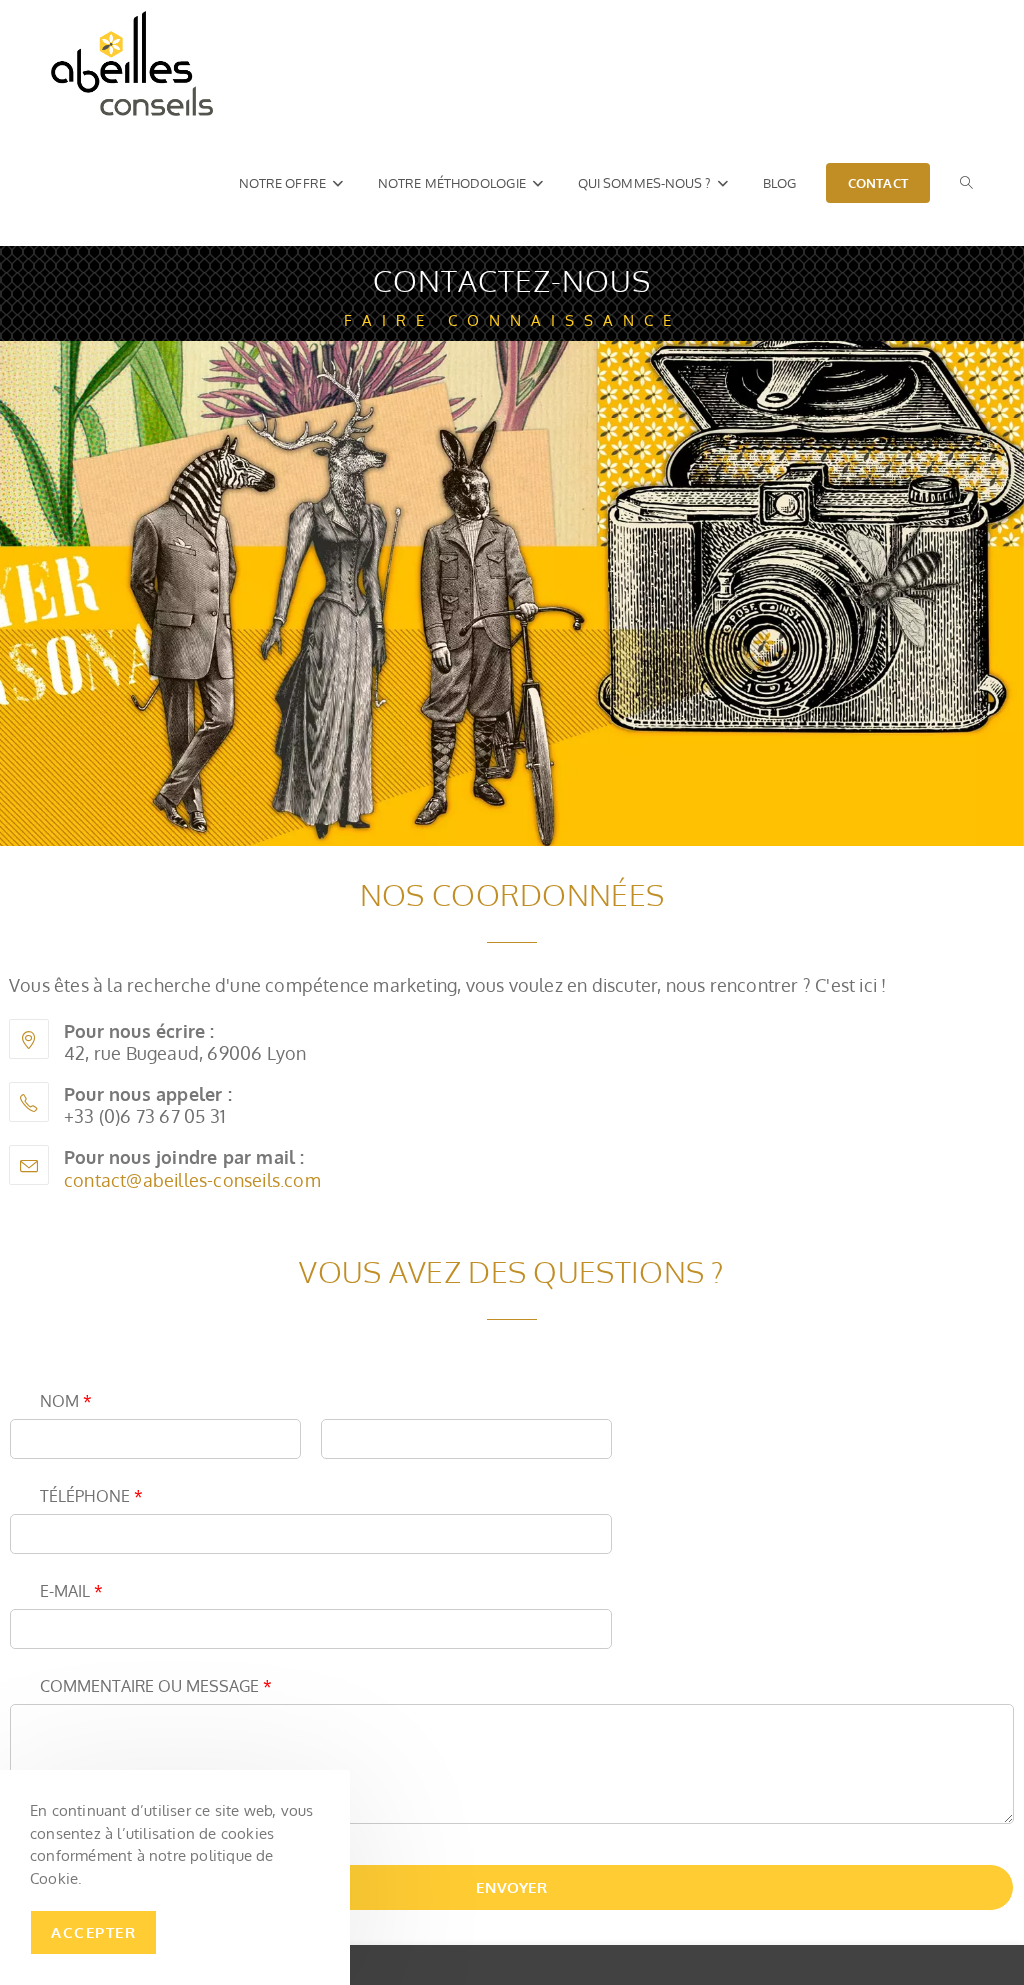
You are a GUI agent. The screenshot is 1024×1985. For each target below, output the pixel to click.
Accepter (93, 1932)
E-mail (71, 1591)
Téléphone (91, 1496)
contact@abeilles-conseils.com (192, 1180)
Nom (66, 1401)
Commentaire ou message (156, 1686)
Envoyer (511, 1887)
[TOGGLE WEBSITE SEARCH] (966, 183)
